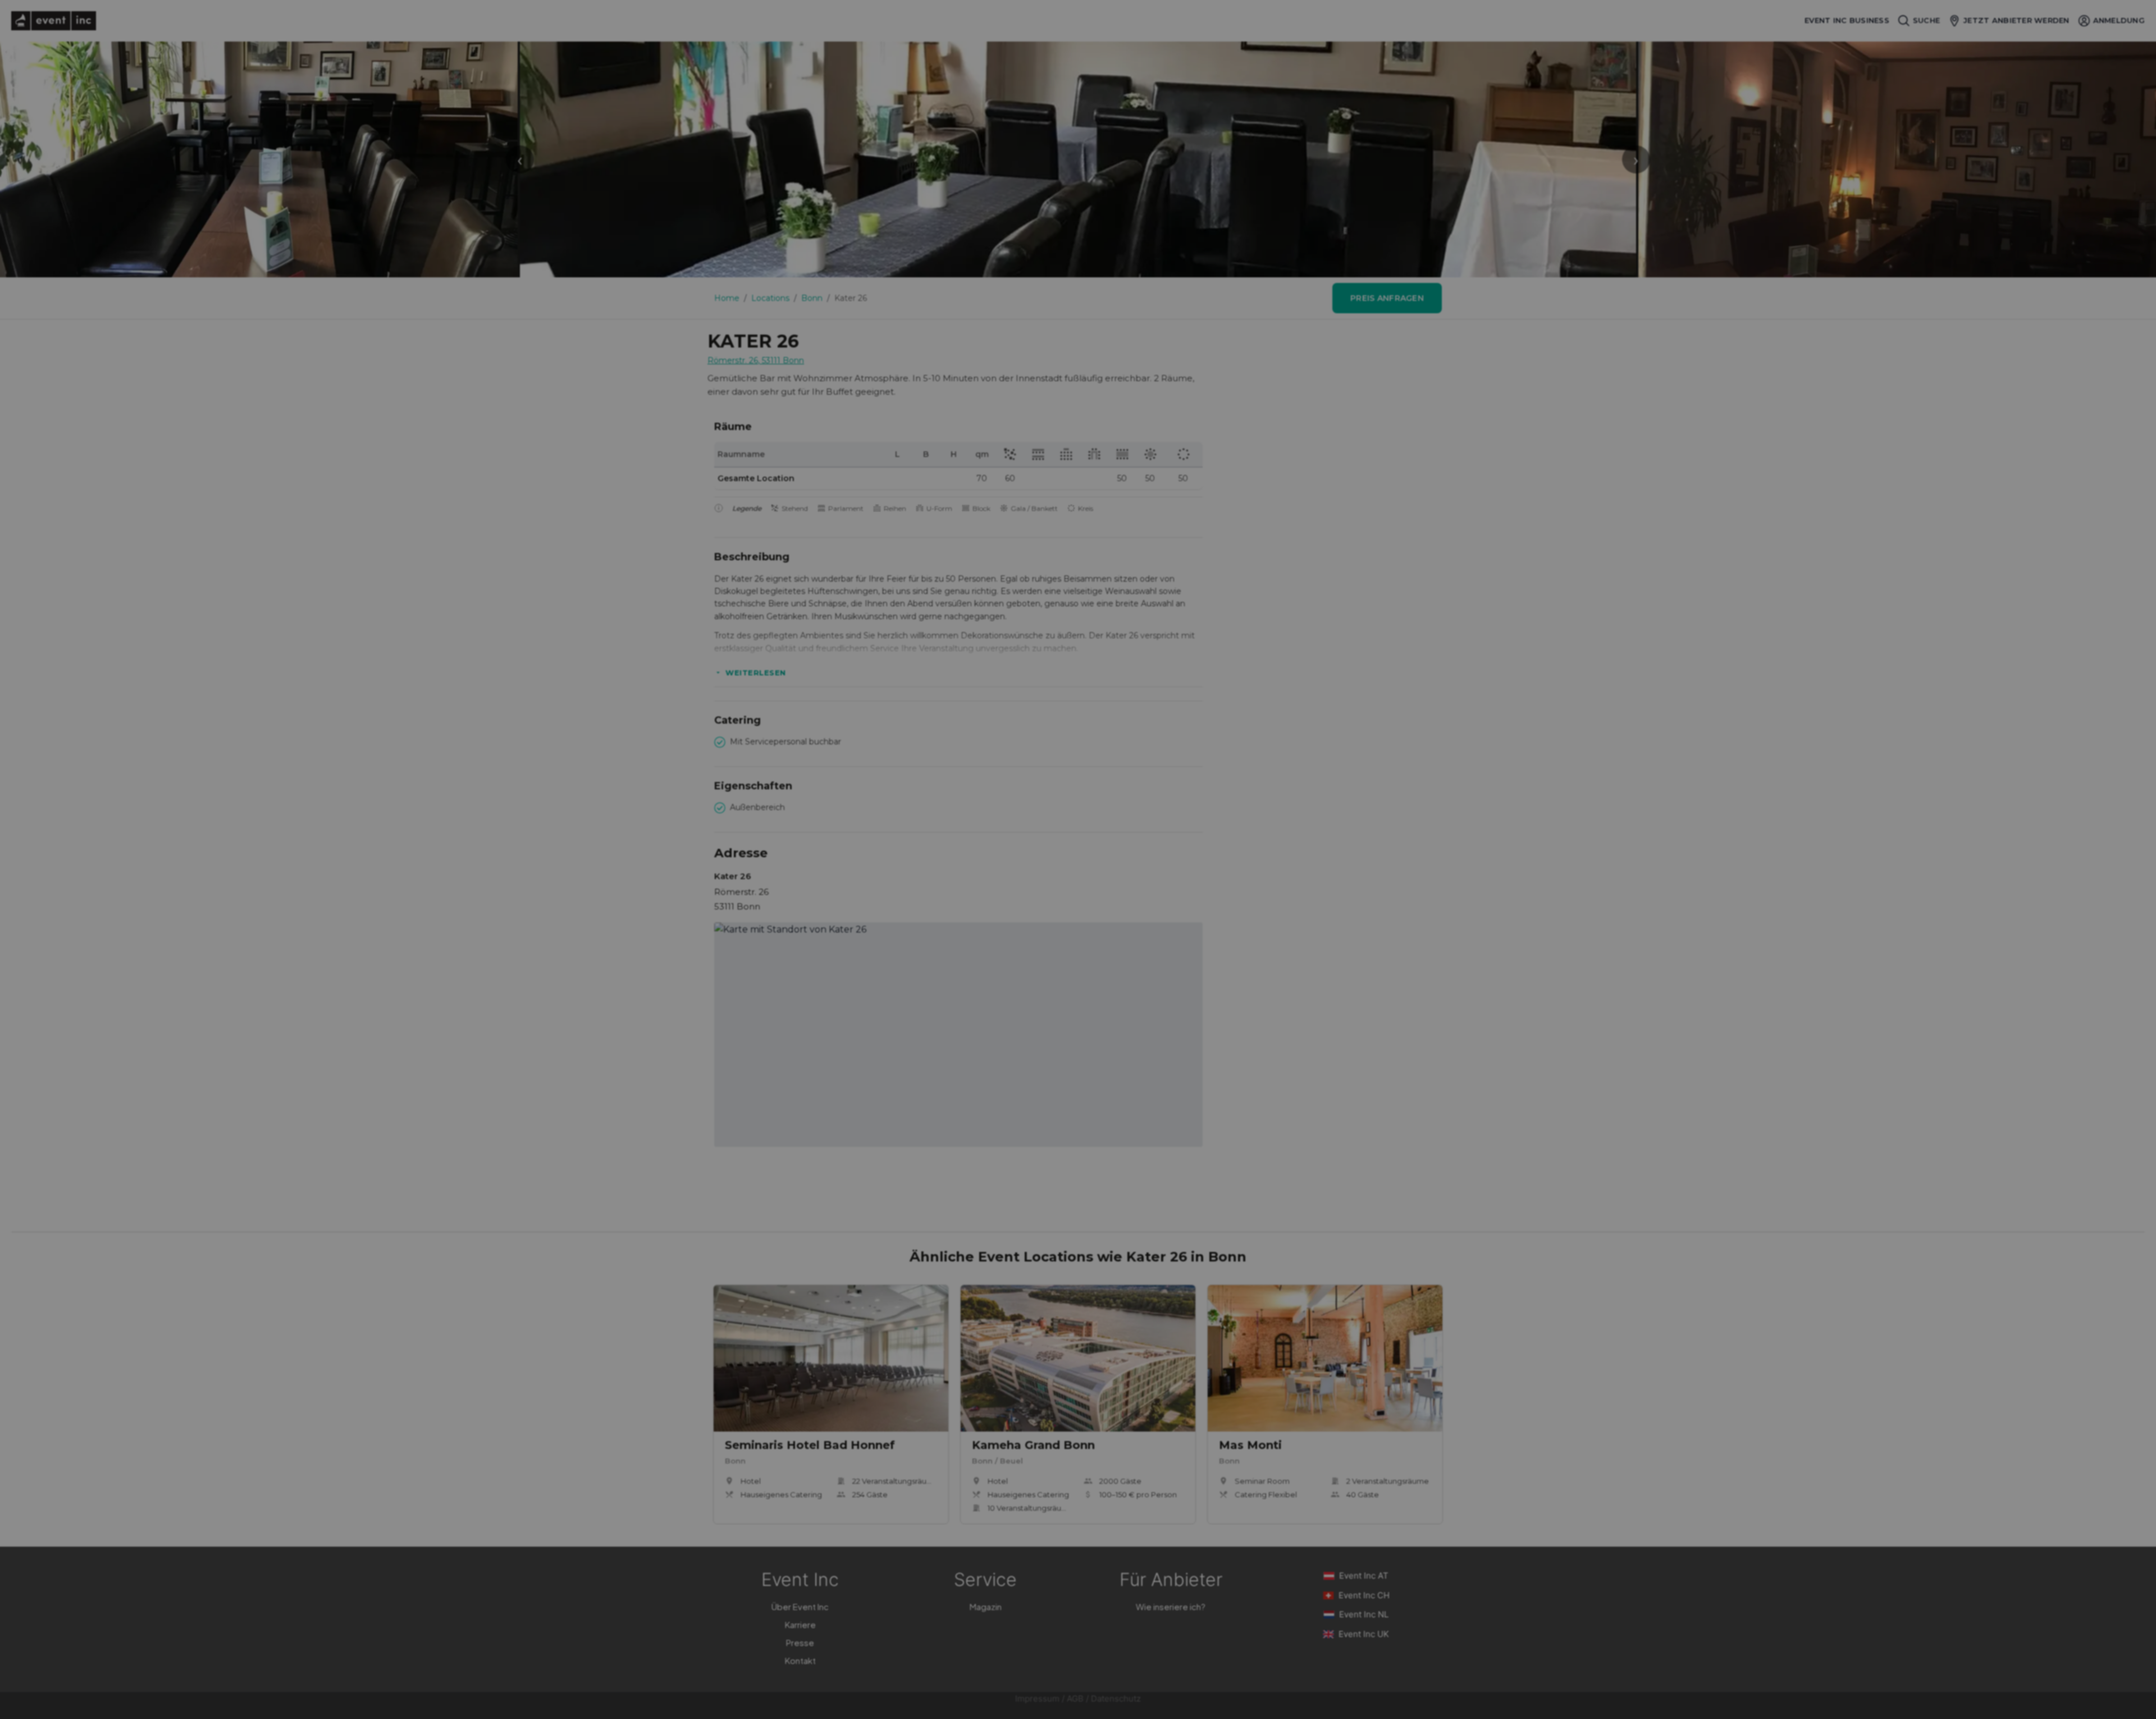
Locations (770, 298)
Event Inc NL (1364, 1614)
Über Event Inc (800, 1606)
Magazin (986, 1606)
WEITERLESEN (756, 673)
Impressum (1037, 1699)
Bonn (812, 298)
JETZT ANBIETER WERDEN (2016, 20)
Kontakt (800, 1660)
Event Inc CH (1364, 1595)
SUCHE (1926, 20)
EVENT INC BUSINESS (1847, 20)
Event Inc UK (1364, 1634)
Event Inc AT (1364, 1576)
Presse (800, 1642)
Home (727, 298)
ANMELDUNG (2119, 20)
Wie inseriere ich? (1171, 1606)
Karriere (800, 1624)
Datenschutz (1116, 1699)
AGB (1075, 1699)
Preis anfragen (1387, 298)
